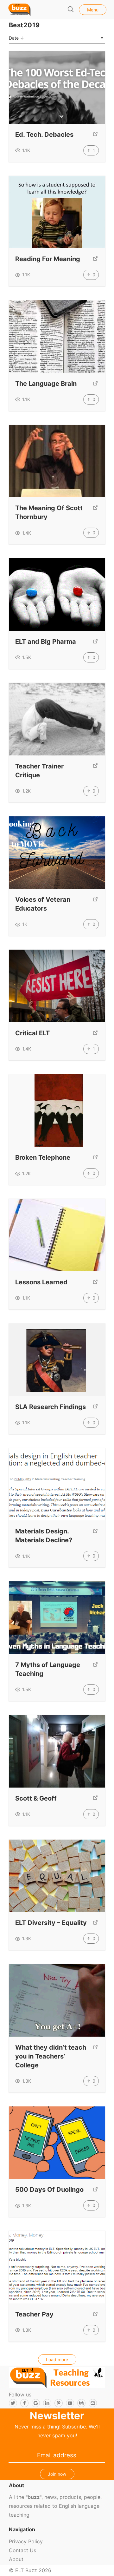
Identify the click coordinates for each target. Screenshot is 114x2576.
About (16, 2559)
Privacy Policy (26, 2541)
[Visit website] (95, 135)
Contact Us (22, 2550)
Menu (93, 10)
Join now (57, 2474)
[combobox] (57, 38)
